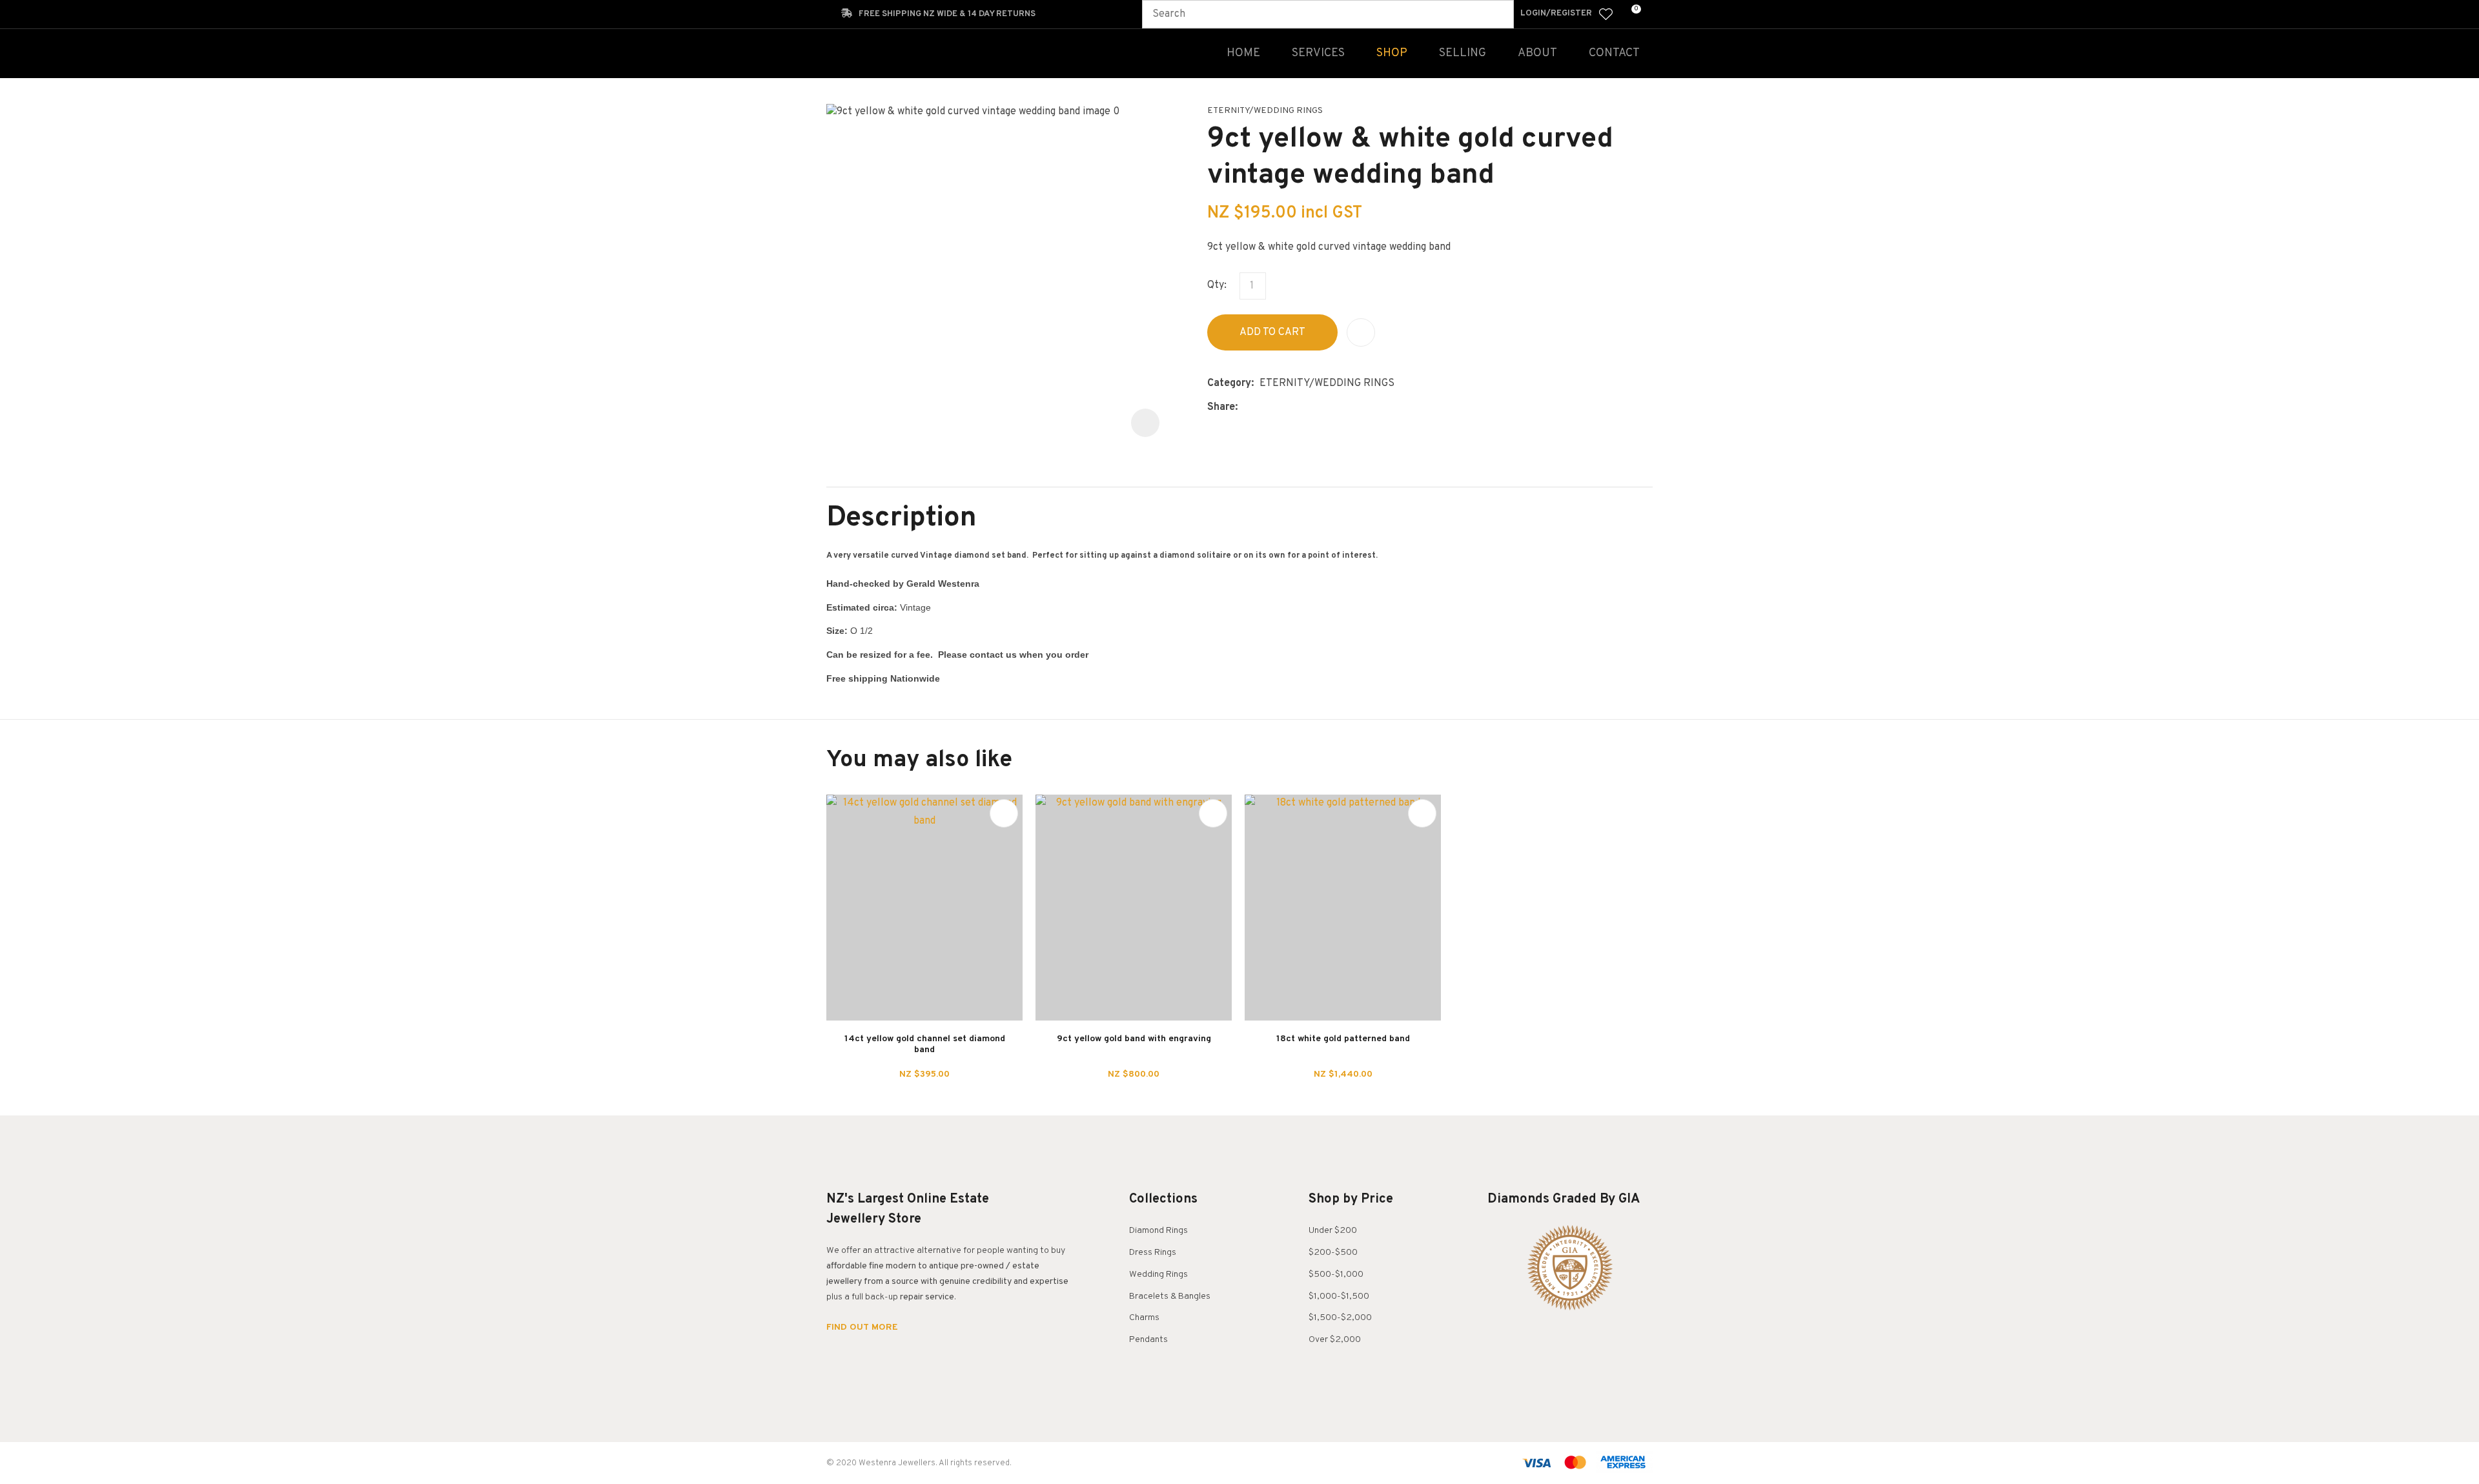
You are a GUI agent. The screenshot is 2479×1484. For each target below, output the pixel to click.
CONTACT (1614, 53)
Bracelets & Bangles (1170, 1296)
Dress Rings (1153, 1253)
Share (1221, 407)
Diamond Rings (1158, 1231)
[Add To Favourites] (1361, 332)
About (1537, 53)
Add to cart (1272, 332)
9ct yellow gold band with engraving (1134, 1039)
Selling (1463, 53)
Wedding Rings (1158, 1275)
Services (1318, 53)
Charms (1144, 1318)
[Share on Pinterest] (1303, 408)
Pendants (1148, 1340)
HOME (1243, 53)
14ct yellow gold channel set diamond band (925, 1044)
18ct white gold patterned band (1343, 1039)
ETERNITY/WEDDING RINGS (1265, 111)
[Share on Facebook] (1246, 408)
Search (1498, 14)
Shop (1392, 53)
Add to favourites (1004, 813)
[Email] (1283, 408)
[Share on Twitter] (1263, 408)
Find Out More (863, 1328)
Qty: (1217, 285)
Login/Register (1556, 14)
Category (1229, 383)
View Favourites (1606, 14)
